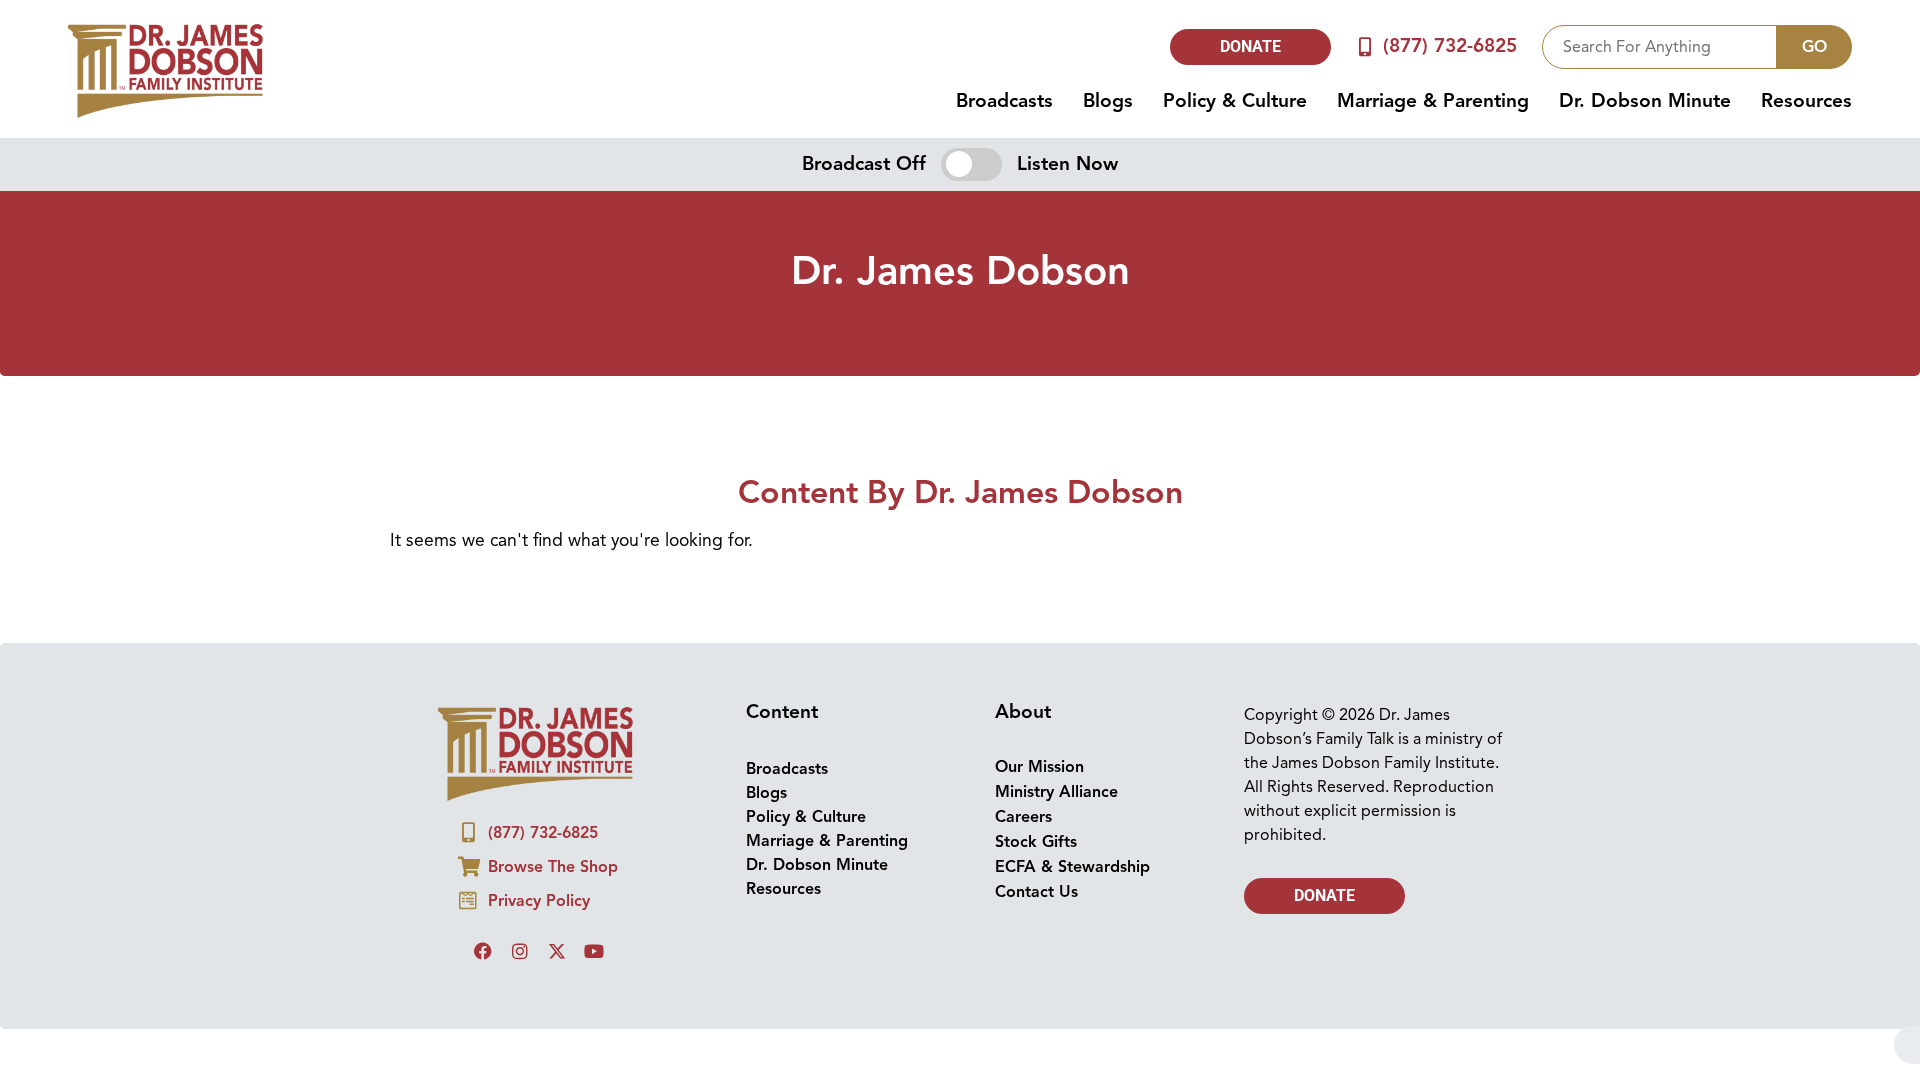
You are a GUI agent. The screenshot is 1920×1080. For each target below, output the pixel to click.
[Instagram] (520, 951)
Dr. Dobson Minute (1645, 101)
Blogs (1108, 101)
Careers (1023, 817)
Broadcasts (1004, 101)
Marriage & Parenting (1433, 101)
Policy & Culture (1235, 101)
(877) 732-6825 (1450, 46)
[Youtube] (594, 951)
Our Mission (1039, 767)
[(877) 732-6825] (1365, 46)
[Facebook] (483, 951)
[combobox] (1659, 47)
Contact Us (1036, 892)
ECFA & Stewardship (1072, 867)
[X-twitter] (557, 951)
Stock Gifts (1036, 842)
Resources (1806, 101)
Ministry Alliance (1056, 792)
